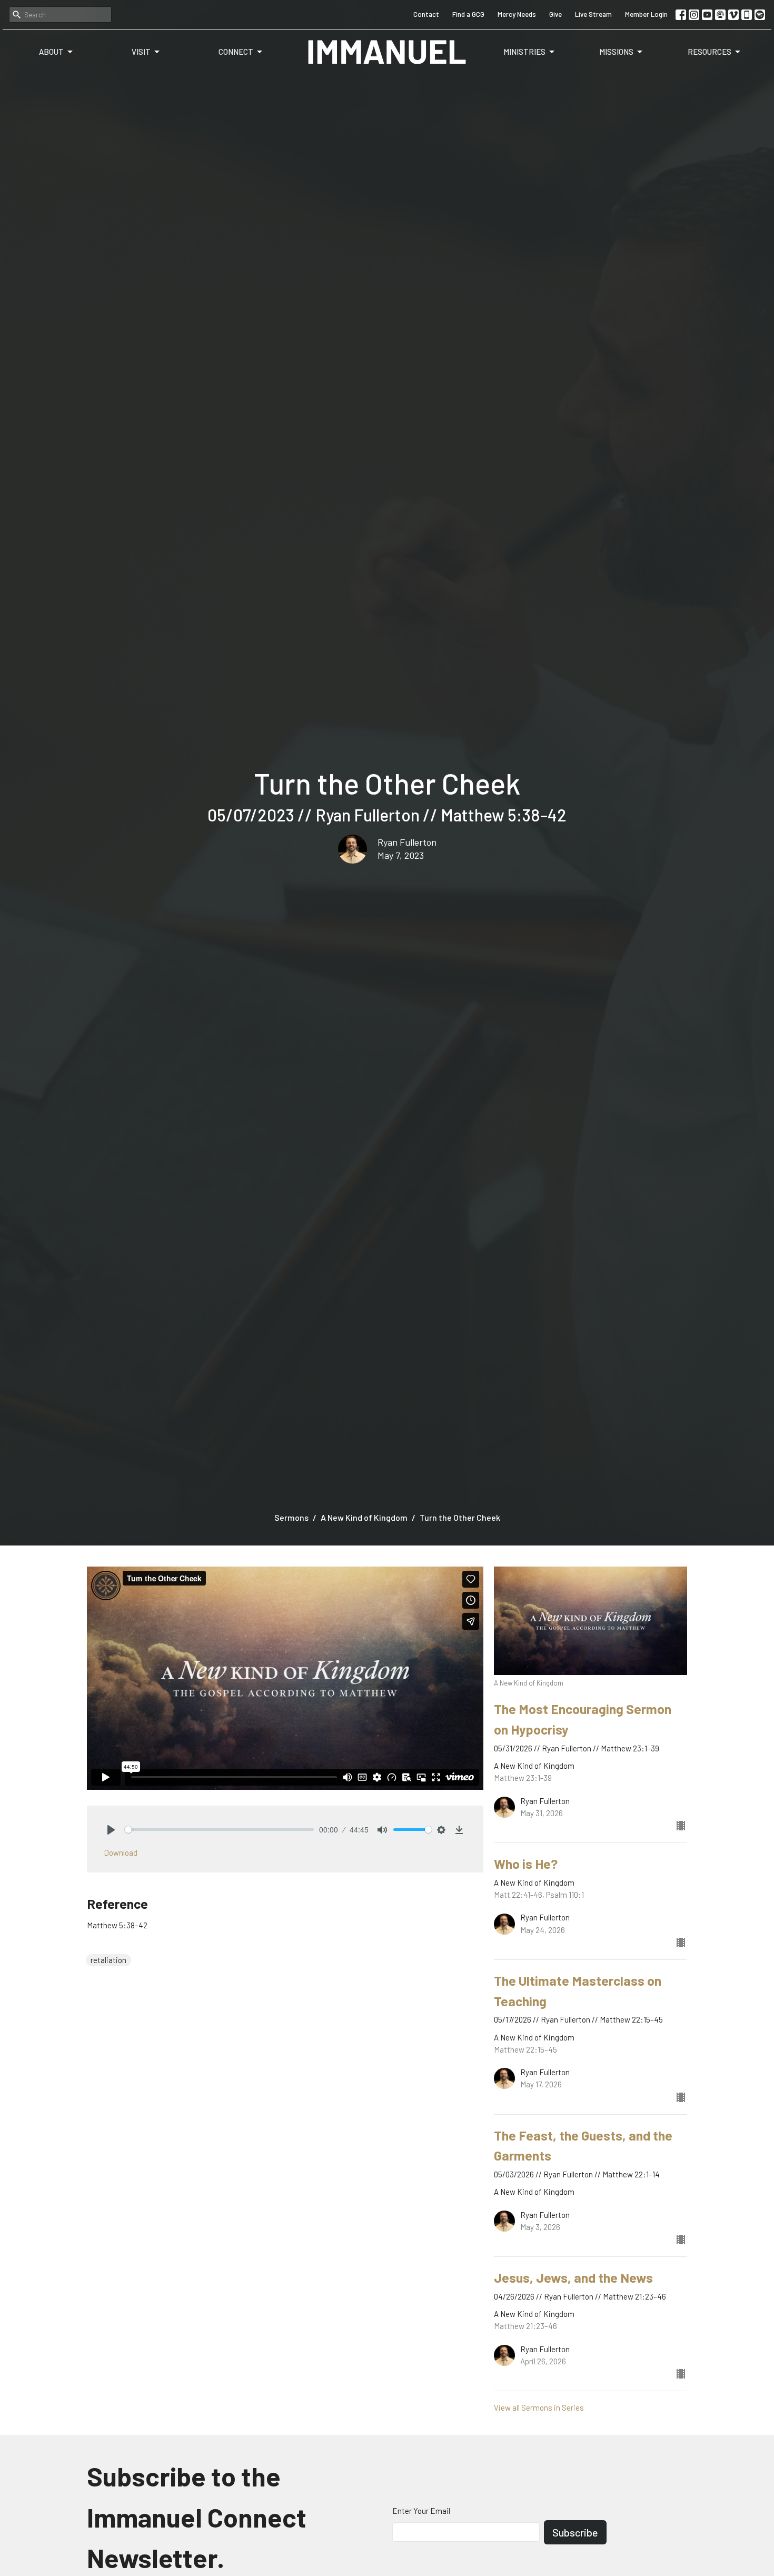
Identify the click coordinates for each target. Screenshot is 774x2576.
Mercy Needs (517, 14)
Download (121, 1852)
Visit (141, 52)
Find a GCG (468, 14)
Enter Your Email (421, 2511)
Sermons (291, 1517)
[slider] (219, 1830)
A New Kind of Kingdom (364, 1517)
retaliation (108, 1960)
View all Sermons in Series (539, 2407)
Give (555, 14)
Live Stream (593, 14)
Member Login (646, 14)
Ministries (524, 52)
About (51, 52)
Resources (709, 52)
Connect (236, 52)
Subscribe (575, 2532)
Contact (426, 14)
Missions (616, 52)
